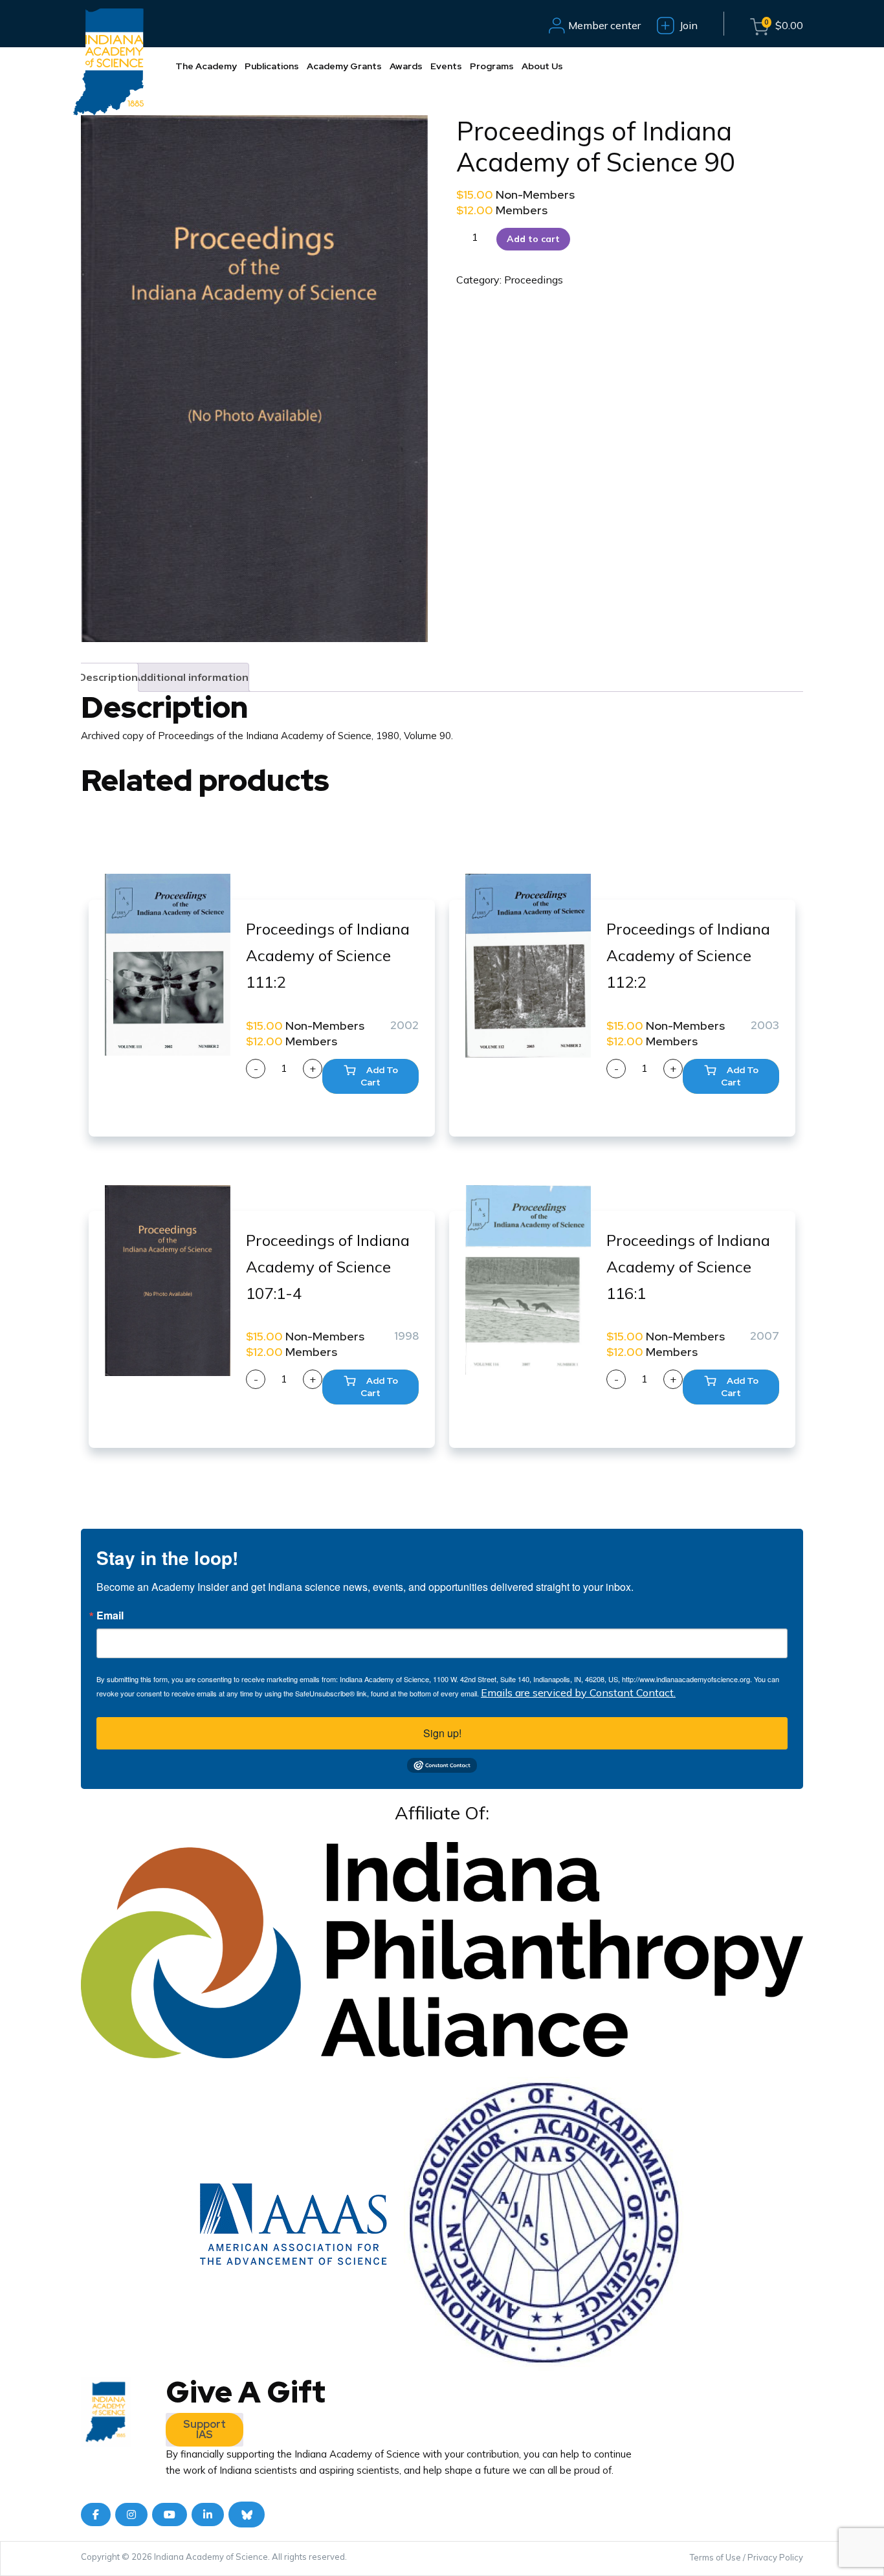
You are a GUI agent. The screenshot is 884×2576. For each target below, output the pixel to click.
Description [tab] (108, 677)
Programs (492, 66)
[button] (370, 1076)
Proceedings (534, 280)
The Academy (206, 66)
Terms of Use (715, 2557)
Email (110, 1616)
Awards (406, 66)
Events (446, 66)
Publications (272, 66)
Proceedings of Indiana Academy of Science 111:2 (328, 955)
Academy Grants (344, 66)
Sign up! (442, 1733)
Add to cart (533, 239)
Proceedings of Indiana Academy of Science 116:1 (688, 1267)
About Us (542, 66)
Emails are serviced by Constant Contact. (578, 1693)
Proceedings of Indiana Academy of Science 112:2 (688, 955)
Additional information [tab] (191, 677)
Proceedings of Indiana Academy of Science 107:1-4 (328, 1267)
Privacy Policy (775, 2557)
